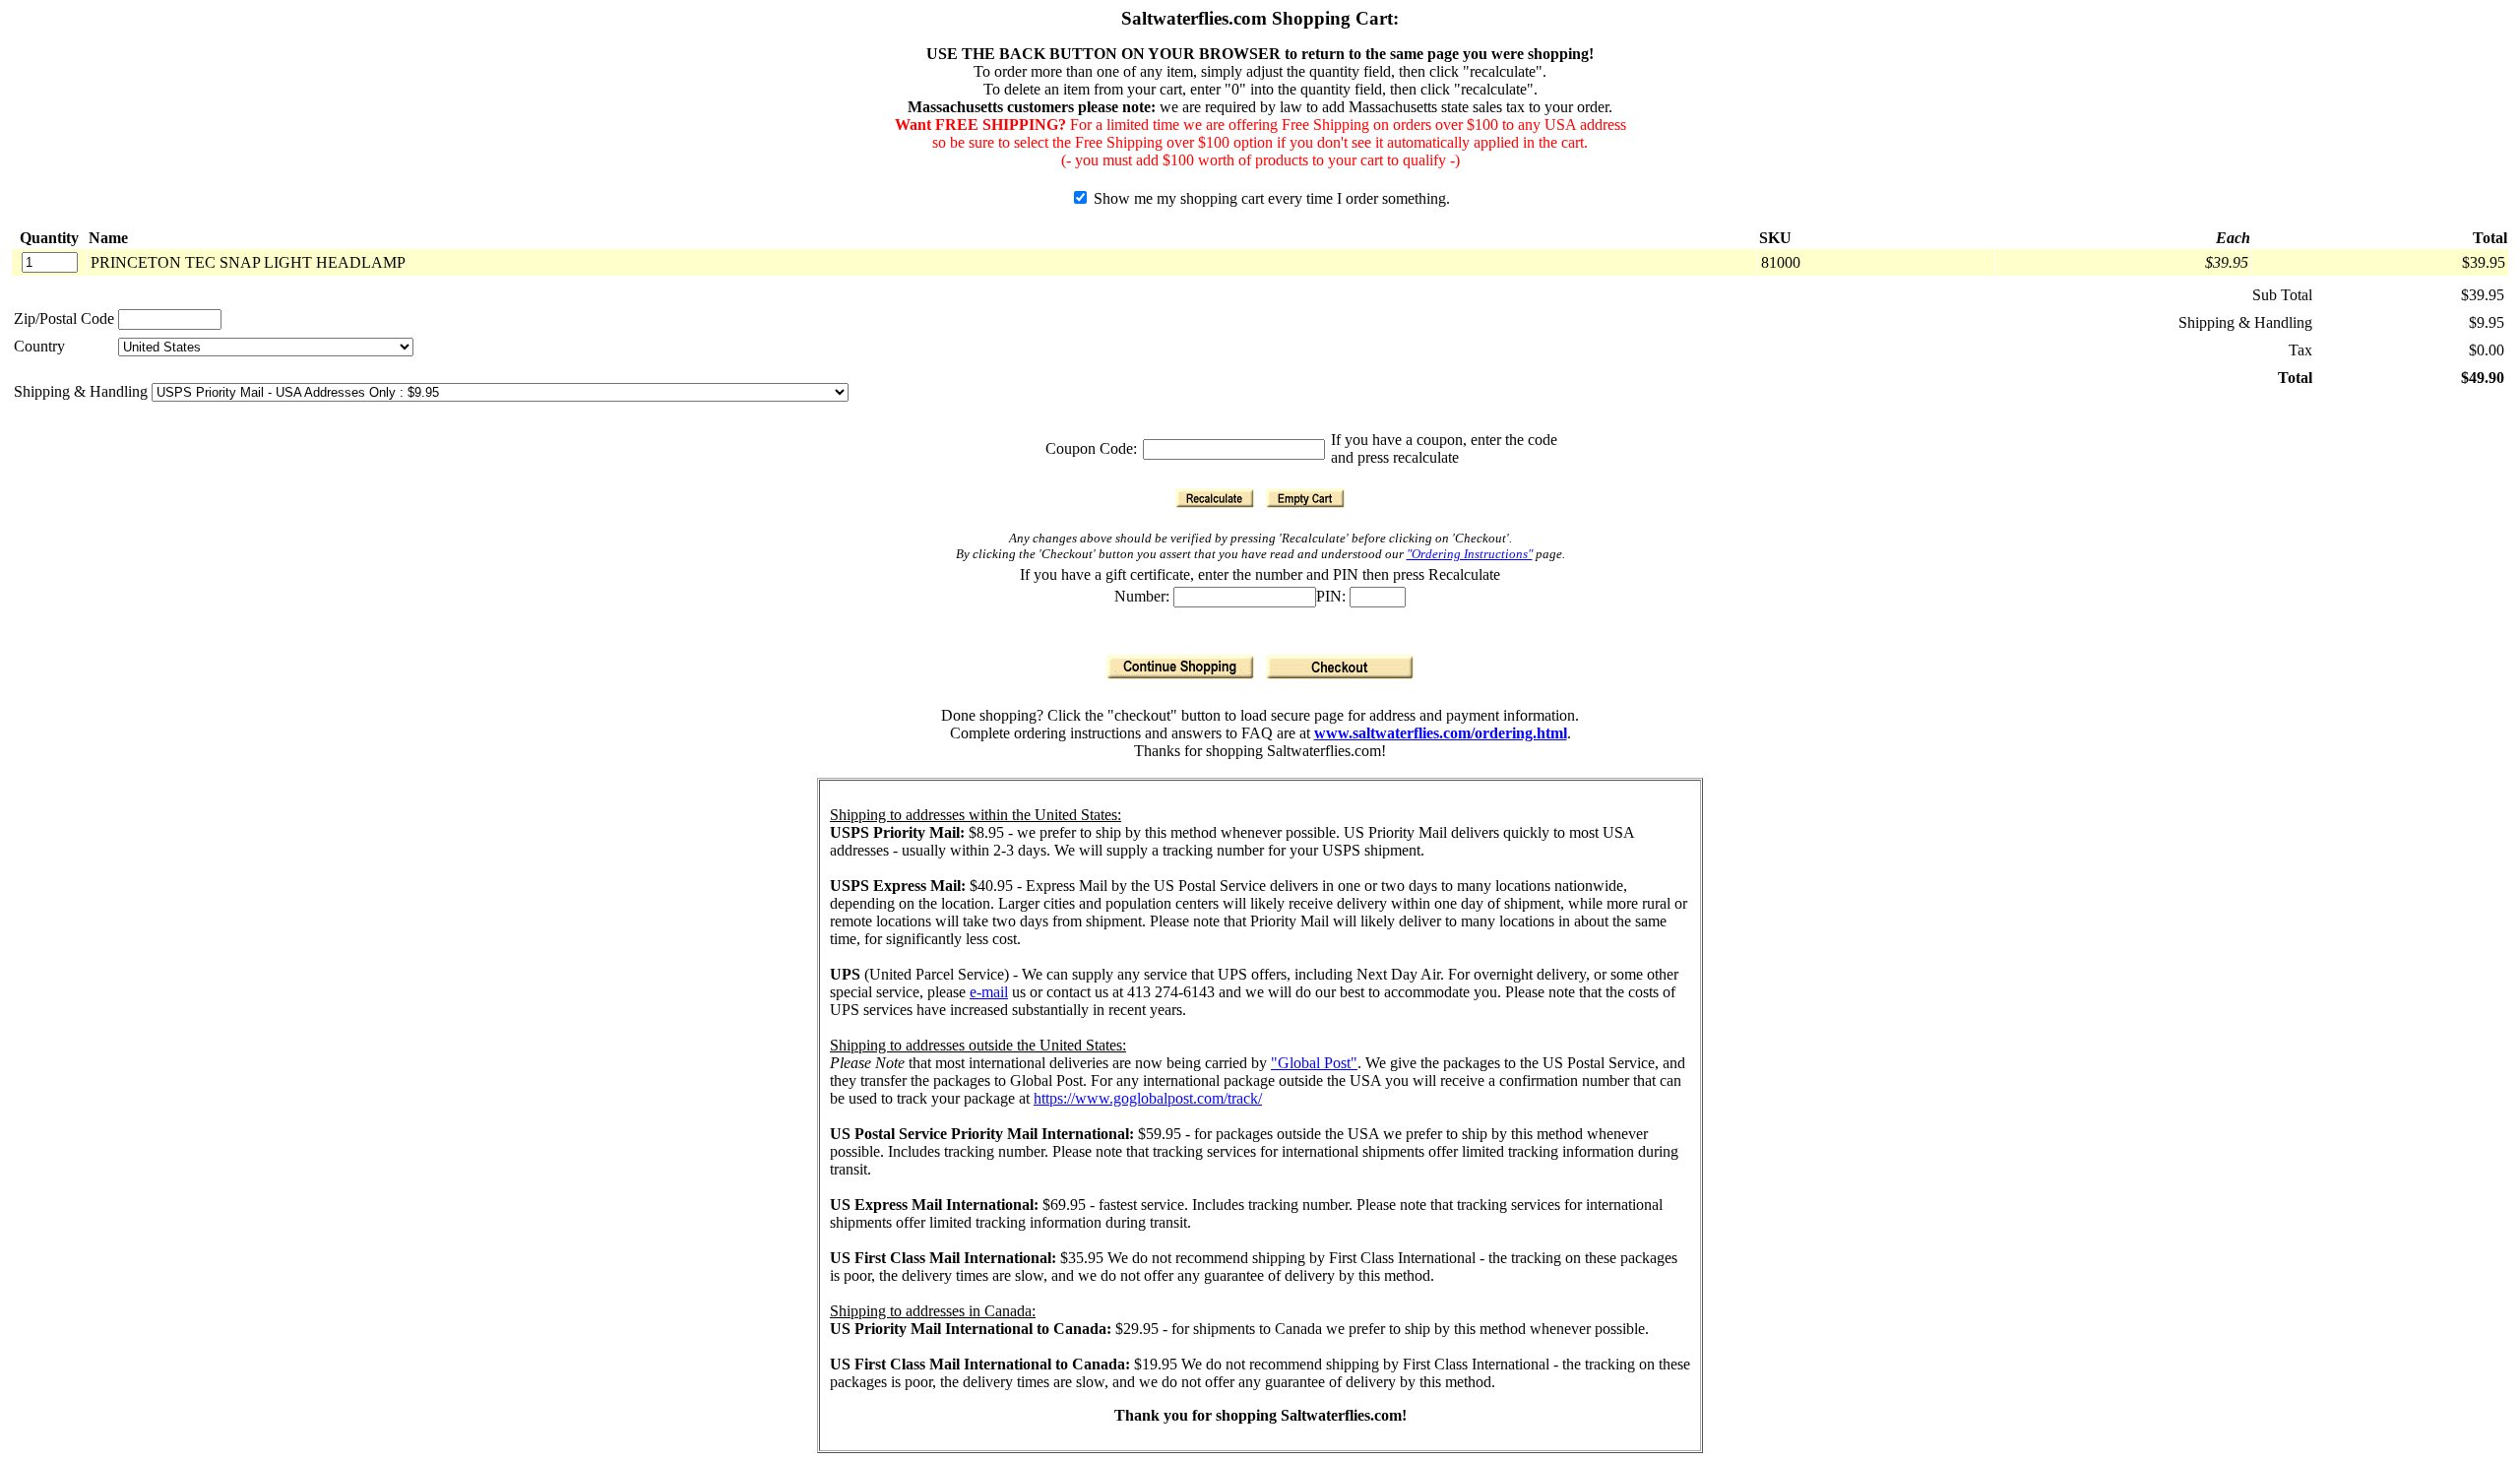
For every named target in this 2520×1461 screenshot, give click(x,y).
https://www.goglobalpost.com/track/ (1148, 1098)
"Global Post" (1314, 1063)
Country (39, 346)
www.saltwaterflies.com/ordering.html (1441, 733)
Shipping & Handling (83, 391)
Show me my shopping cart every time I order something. (1270, 198)
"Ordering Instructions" (1470, 554)
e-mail (989, 992)
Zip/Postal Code (64, 318)
